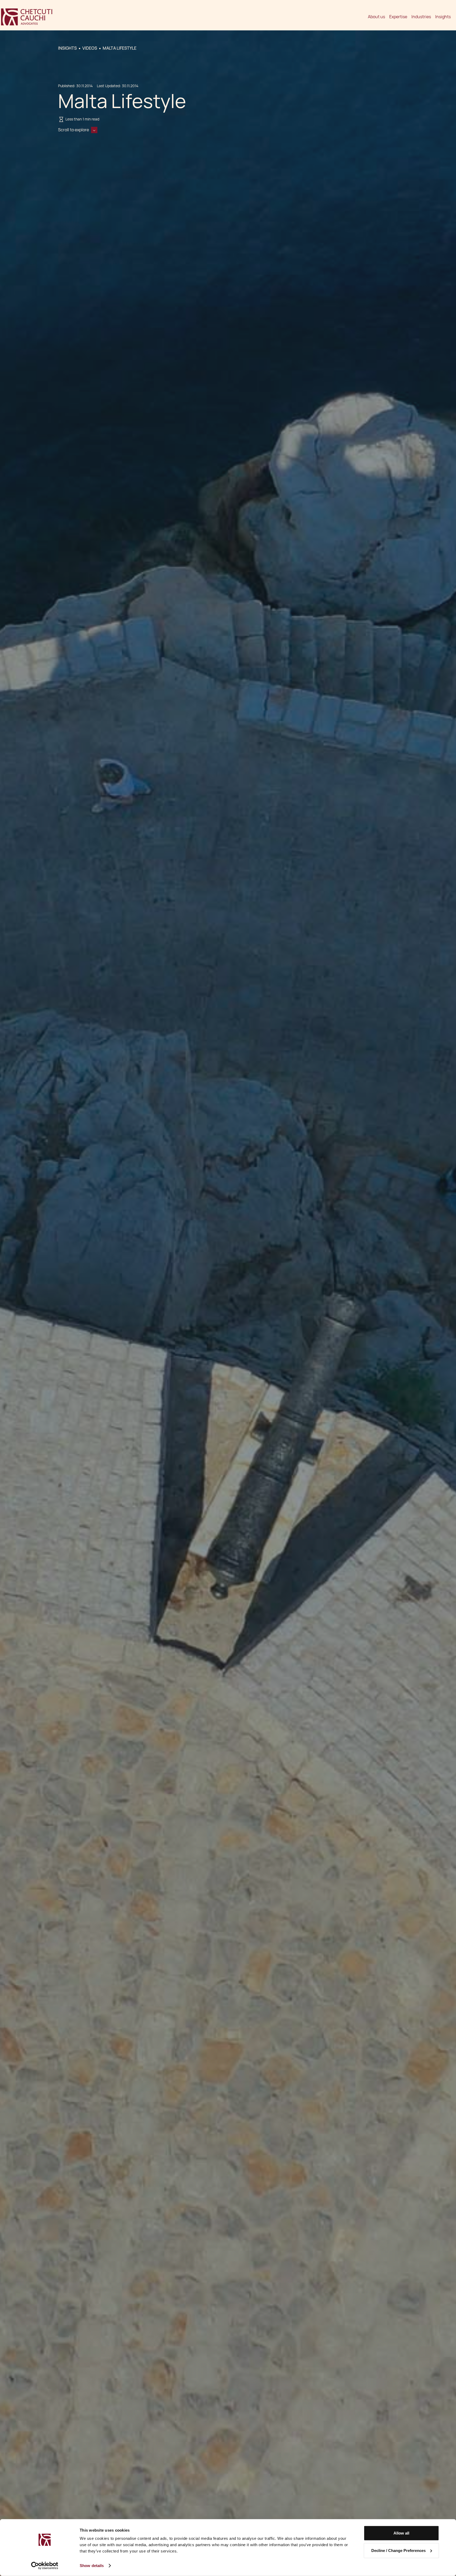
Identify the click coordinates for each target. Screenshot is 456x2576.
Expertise (398, 17)
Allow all (401, 2533)
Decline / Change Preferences (398, 2550)
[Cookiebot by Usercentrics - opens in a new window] (45, 2566)
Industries (421, 17)
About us (376, 17)
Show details (92, 2566)
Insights (443, 17)
